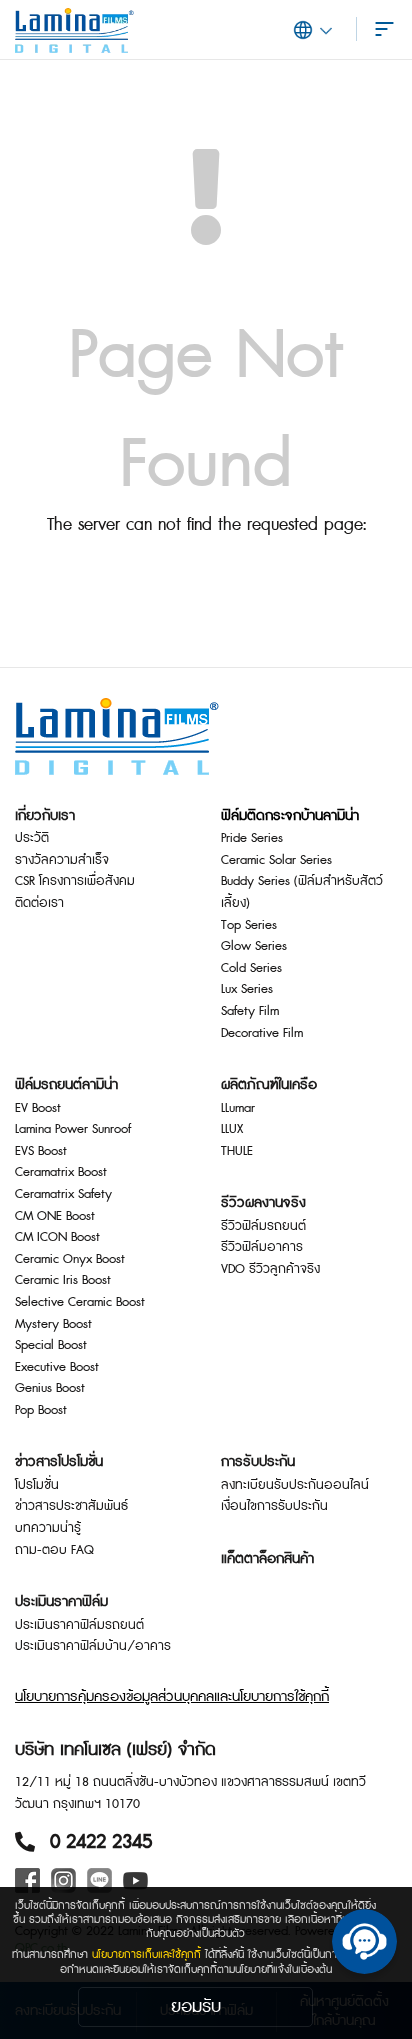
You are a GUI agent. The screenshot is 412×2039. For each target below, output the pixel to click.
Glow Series (254, 946)
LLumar (238, 1108)
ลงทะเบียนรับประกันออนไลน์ (295, 1485)
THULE (237, 1151)
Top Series (249, 925)
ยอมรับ (196, 2006)
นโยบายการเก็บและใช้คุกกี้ (146, 1954)
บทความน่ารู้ (48, 1528)
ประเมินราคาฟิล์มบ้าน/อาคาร (93, 1646)
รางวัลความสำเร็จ (62, 860)
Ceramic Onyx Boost (70, 1259)
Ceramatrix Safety (63, 1194)
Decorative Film (262, 1033)
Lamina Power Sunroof (73, 1129)
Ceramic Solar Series (276, 860)
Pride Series (252, 838)
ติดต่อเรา (39, 903)
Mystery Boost (53, 1324)
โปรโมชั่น (37, 1485)
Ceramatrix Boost (61, 1172)
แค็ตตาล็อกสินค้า (267, 1559)
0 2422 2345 (101, 1842)
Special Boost (51, 1345)
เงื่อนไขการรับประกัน (274, 1506)
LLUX (232, 1129)
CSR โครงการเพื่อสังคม (75, 881)
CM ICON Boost (57, 1237)
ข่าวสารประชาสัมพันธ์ (71, 1506)
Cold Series (251, 968)
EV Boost (38, 1108)
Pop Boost (41, 1410)
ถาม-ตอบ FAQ (54, 1550)
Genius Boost (50, 1388)
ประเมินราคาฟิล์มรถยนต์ (79, 1625)
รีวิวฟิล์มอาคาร (262, 1247)
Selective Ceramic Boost (80, 1302)
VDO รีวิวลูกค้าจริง (270, 1269)
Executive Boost (57, 1367)
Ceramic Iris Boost (63, 1280)
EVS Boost (41, 1151)
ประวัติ (32, 838)
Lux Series (247, 989)
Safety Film (250, 1011)
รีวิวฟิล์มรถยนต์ (263, 1226)
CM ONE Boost (55, 1216)
